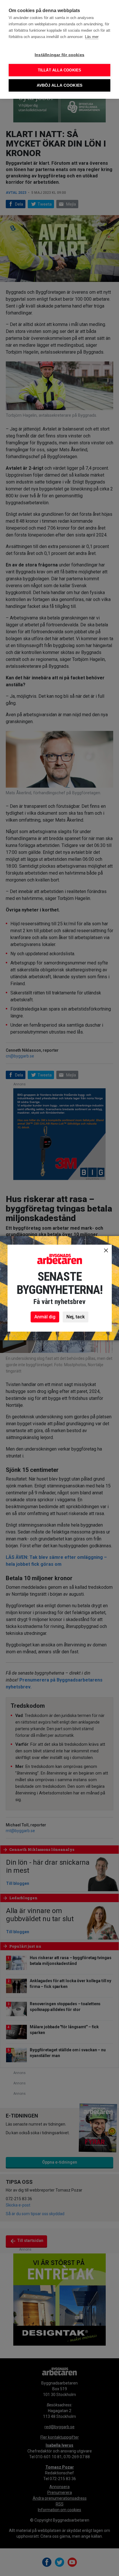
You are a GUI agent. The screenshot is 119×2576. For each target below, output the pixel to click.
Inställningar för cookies (59, 55)
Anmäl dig (45, 1317)
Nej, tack (76, 1317)
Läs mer (92, 37)
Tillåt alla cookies (60, 70)
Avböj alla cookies (60, 85)
